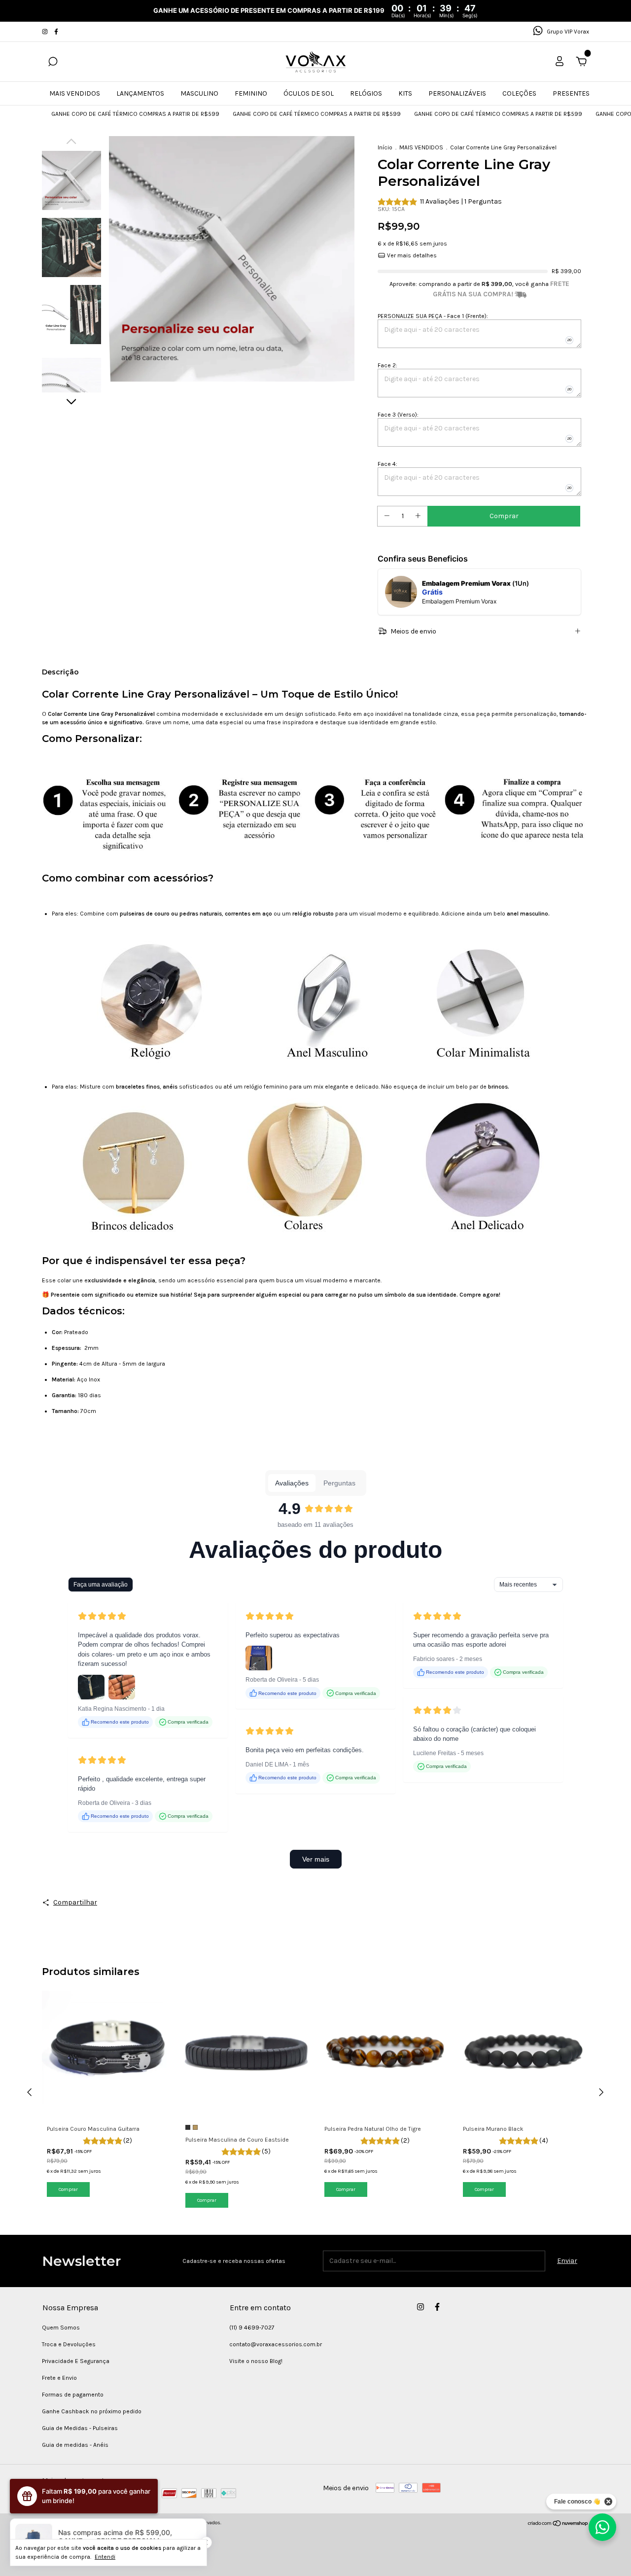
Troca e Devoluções (69, 2344)
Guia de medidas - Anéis (75, 2445)
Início (385, 147)
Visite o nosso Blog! (256, 2361)
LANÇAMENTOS (140, 93)
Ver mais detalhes (411, 255)
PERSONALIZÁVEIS (457, 93)
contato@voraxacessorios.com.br (276, 2344)
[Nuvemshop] (558, 2524)
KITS (405, 93)
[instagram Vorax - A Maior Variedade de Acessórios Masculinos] (46, 32)
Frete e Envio (59, 2378)
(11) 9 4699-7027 (252, 2328)
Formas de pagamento (73, 2395)
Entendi (105, 2557)
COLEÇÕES (519, 93)
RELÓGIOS (366, 93)
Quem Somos (61, 2328)
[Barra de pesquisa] (53, 63)
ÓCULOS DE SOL (309, 93)
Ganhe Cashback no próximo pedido (92, 2411)
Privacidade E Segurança (76, 2361)
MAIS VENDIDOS (75, 93)
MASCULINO (199, 93)
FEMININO (251, 93)
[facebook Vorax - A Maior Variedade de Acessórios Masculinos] (56, 32)
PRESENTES (571, 93)
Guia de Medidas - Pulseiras (80, 2428)
